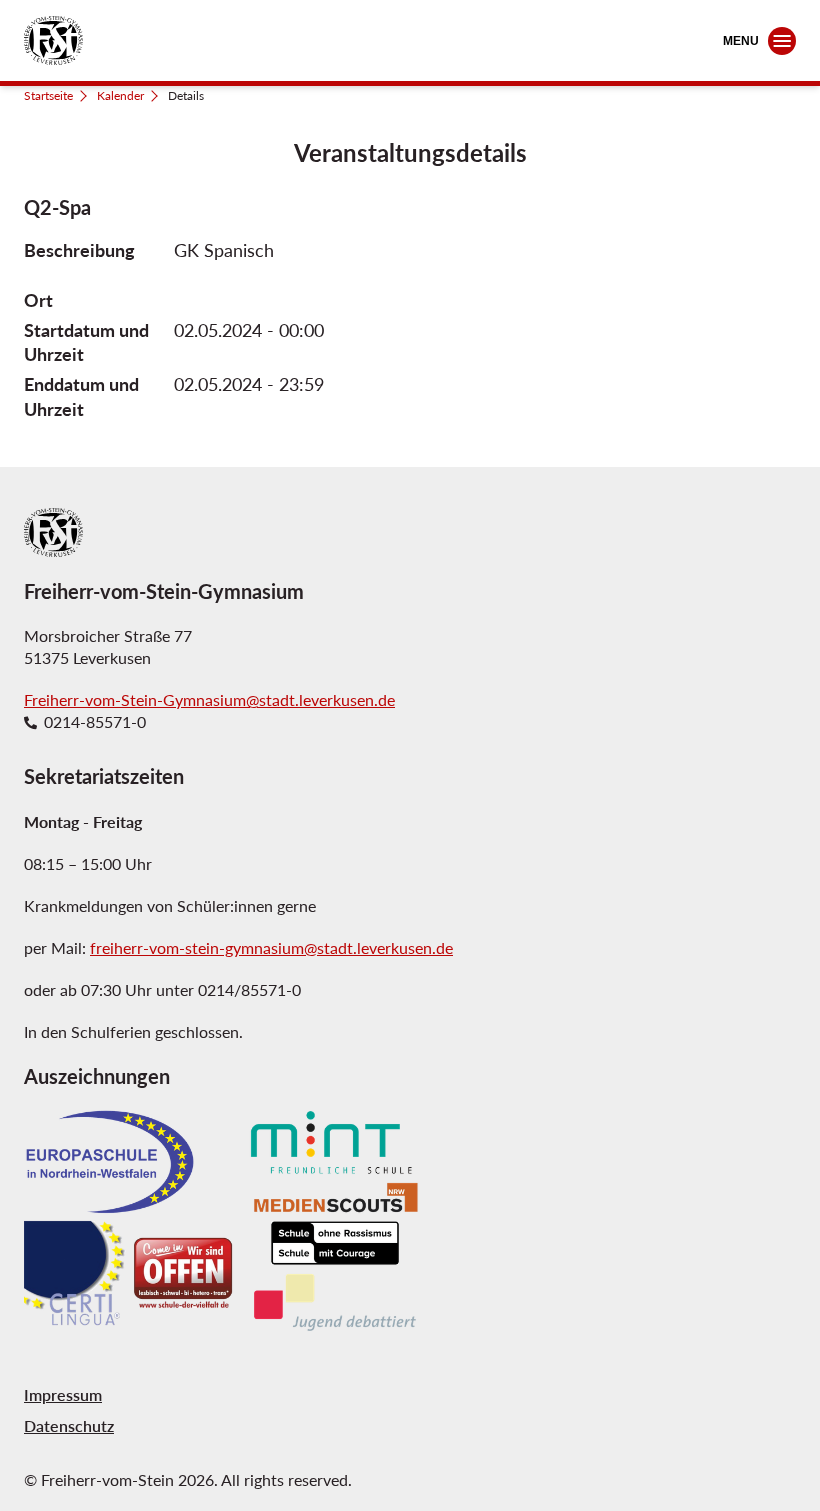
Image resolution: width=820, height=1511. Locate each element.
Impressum (63, 1394)
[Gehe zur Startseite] (53, 40)
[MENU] (782, 41)
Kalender (120, 95)
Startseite (48, 95)
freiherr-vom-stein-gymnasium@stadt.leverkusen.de (271, 947)
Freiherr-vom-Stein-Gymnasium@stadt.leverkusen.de (209, 699)
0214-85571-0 (95, 722)
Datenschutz (69, 1425)
